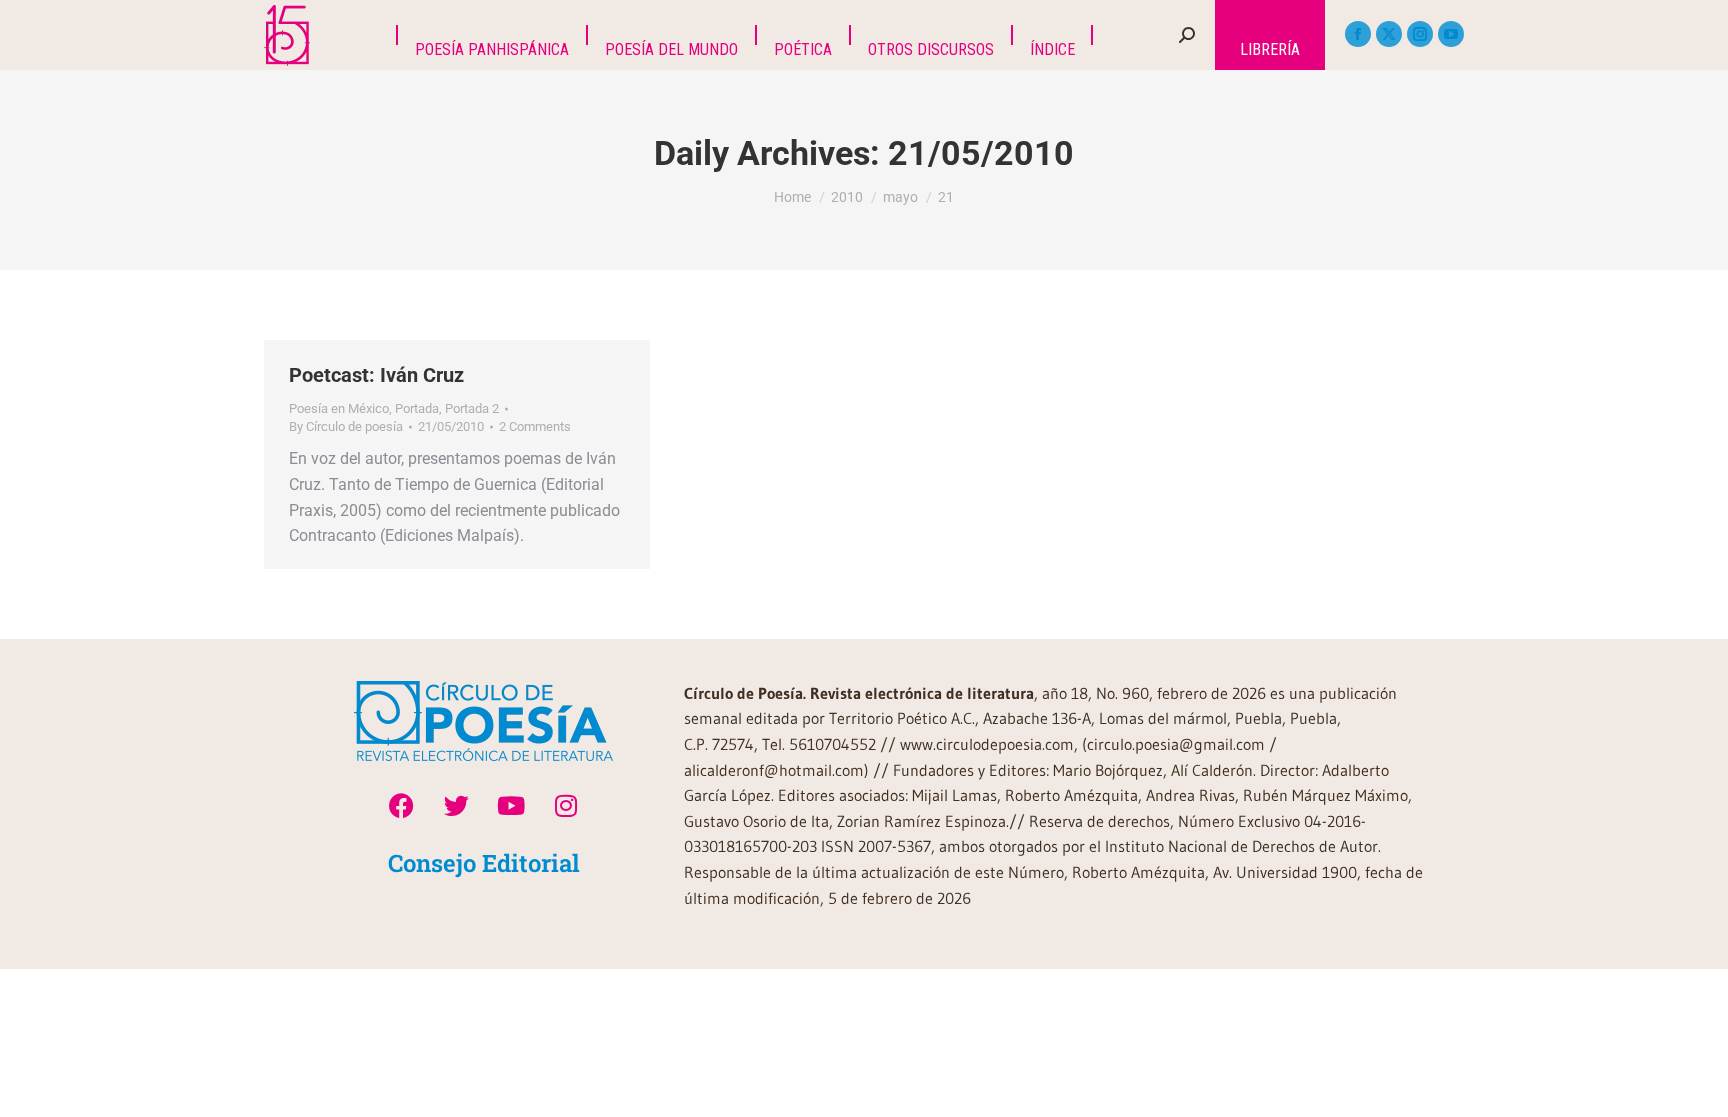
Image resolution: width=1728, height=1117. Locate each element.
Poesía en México (339, 408)
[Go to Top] (1698, 1087)
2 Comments (535, 426)
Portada (417, 408)
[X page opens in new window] (1389, 34)
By (346, 426)
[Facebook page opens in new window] (1358, 34)
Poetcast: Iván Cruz (376, 375)
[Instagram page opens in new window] (1420, 34)
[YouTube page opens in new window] (1451, 34)
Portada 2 (472, 408)
